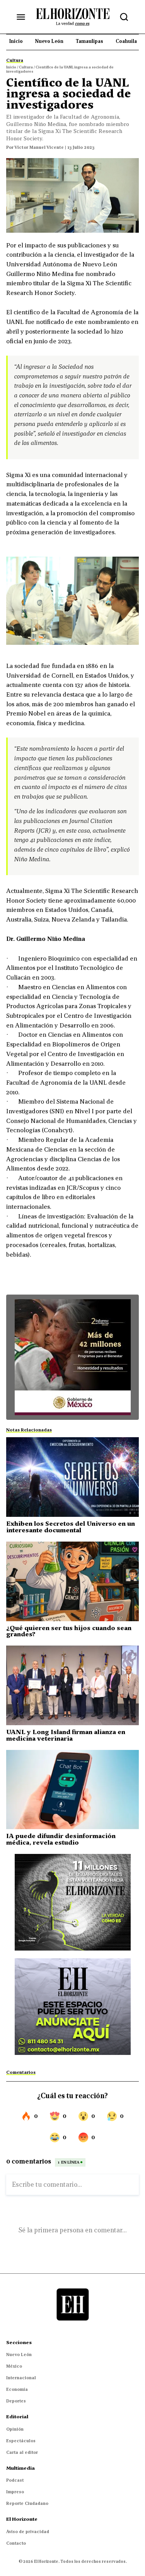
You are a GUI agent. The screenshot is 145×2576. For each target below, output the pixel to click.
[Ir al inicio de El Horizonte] (73, 17)
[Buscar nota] (124, 17)
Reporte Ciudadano (27, 2503)
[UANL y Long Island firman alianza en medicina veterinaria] (72, 1685)
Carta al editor (22, 2452)
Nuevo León (19, 2355)
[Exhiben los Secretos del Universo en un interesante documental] (72, 1477)
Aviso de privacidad (28, 2532)
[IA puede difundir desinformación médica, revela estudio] (72, 1790)
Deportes (16, 2401)
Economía (17, 2389)
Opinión (15, 2429)
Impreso (15, 2492)
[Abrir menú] (21, 17)
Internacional (21, 2378)
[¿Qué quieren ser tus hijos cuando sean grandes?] (72, 1581)
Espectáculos (21, 2441)
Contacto (16, 2543)
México (14, 2366)
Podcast (15, 2480)
